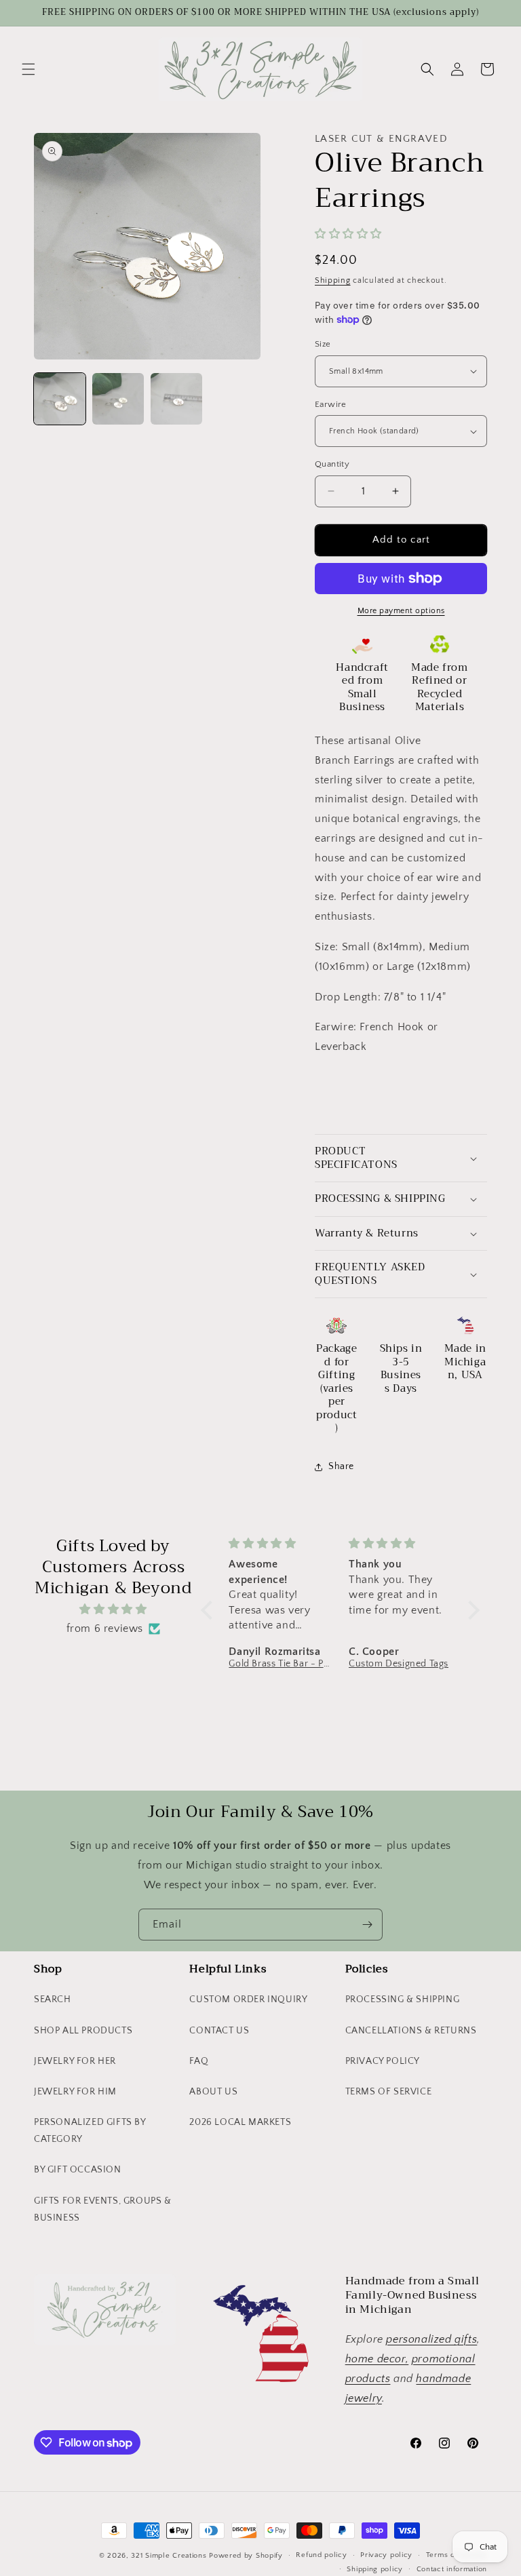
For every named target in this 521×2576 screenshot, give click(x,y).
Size (323, 344)
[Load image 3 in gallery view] (176, 399)
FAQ (199, 2061)
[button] (28, 69)
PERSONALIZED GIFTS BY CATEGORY (90, 2131)
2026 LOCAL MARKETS (240, 2122)
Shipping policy (375, 2569)
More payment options (401, 611)
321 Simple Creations (169, 2556)
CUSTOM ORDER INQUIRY (248, 1999)
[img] (113, 1609)
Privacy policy (386, 2555)
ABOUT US (213, 2092)
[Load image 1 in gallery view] (60, 399)
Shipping (333, 280)
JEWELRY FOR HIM (75, 2092)
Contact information (452, 2569)
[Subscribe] (367, 1925)
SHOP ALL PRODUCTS (83, 2031)
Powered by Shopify (246, 2556)
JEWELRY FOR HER (75, 2061)
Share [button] (341, 1466)
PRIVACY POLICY (383, 2061)
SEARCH (53, 1999)
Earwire (331, 404)
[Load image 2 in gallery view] (118, 399)
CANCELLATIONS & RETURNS (411, 2031)
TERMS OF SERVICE (389, 2092)
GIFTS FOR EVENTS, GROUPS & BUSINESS (103, 2209)
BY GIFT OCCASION (78, 2170)
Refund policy (321, 2555)
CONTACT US (219, 2031)
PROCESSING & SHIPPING (403, 1999)
